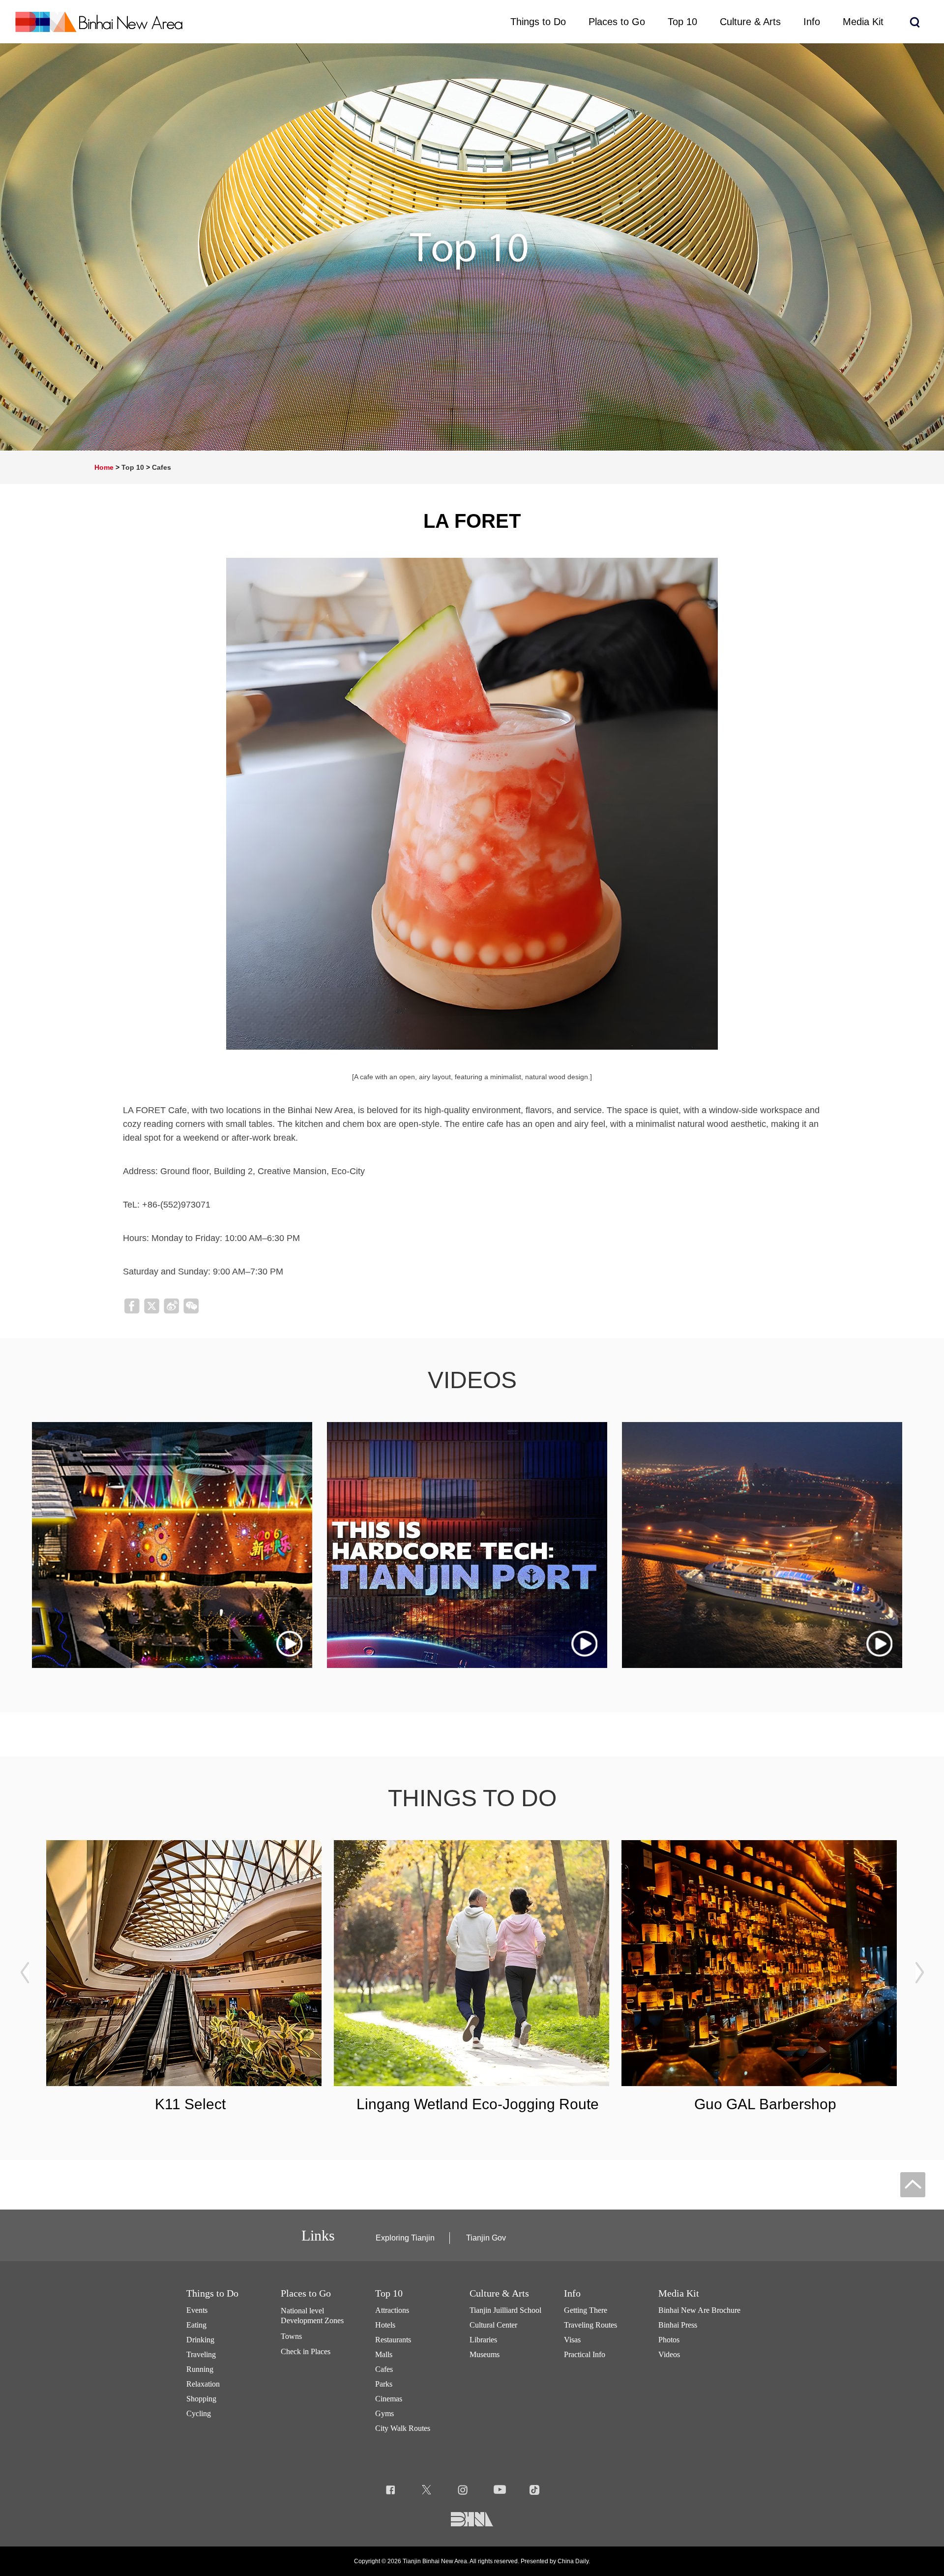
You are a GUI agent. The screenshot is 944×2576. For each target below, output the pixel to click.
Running (200, 2369)
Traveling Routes (590, 2325)
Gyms (384, 2413)
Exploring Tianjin (405, 2238)
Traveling (201, 2354)
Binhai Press (678, 2325)
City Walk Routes (403, 2428)
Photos (669, 2340)
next (919, 1972)
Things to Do (212, 2293)
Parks (384, 2384)
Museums (485, 2354)
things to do (472, 1798)
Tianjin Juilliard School (505, 2310)
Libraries (483, 2340)
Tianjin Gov (486, 2238)
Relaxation (203, 2384)
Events (197, 2310)
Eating (196, 2325)
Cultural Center (493, 2325)
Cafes (162, 467)
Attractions (392, 2310)
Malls (384, 2354)
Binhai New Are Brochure (699, 2310)
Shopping (201, 2399)
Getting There (586, 2310)
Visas (572, 2340)
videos (472, 1380)
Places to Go (306, 2293)
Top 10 (133, 467)
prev (25, 1972)
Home (104, 467)
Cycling (199, 2413)
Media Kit (679, 2293)
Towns (291, 2336)
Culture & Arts (499, 2293)
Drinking (200, 2340)
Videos (669, 2354)
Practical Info (585, 2354)
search (914, 22)
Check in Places (306, 2351)
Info (572, 2293)
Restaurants (393, 2340)
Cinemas (389, 2399)
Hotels (385, 2325)
